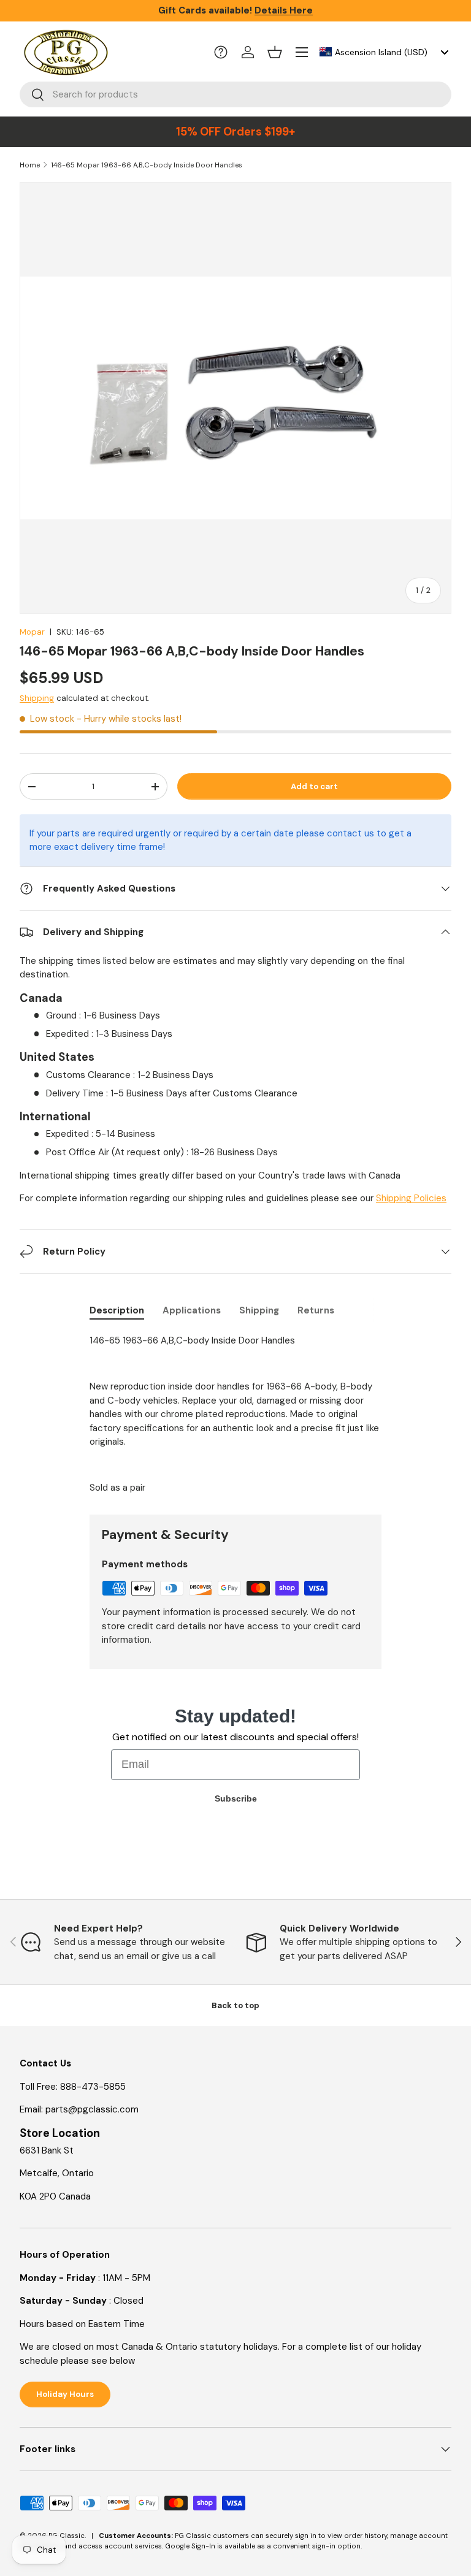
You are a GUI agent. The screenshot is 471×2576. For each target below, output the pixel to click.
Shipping (37, 698)
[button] (275, 52)
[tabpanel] (235, 1414)
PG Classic (67, 2536)
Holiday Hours (65, 2394)
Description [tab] (117, 1310)
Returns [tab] (316, 1310)
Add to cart (314, 786)
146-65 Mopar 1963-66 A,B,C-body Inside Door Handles (147, 165)
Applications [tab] (192, 1310)
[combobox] (383, 52)
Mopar (32, 632)
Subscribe (236, 1798)
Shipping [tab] (259, 1310)
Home (30, 165)
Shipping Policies (411, 1198)
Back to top (235, 2005)
